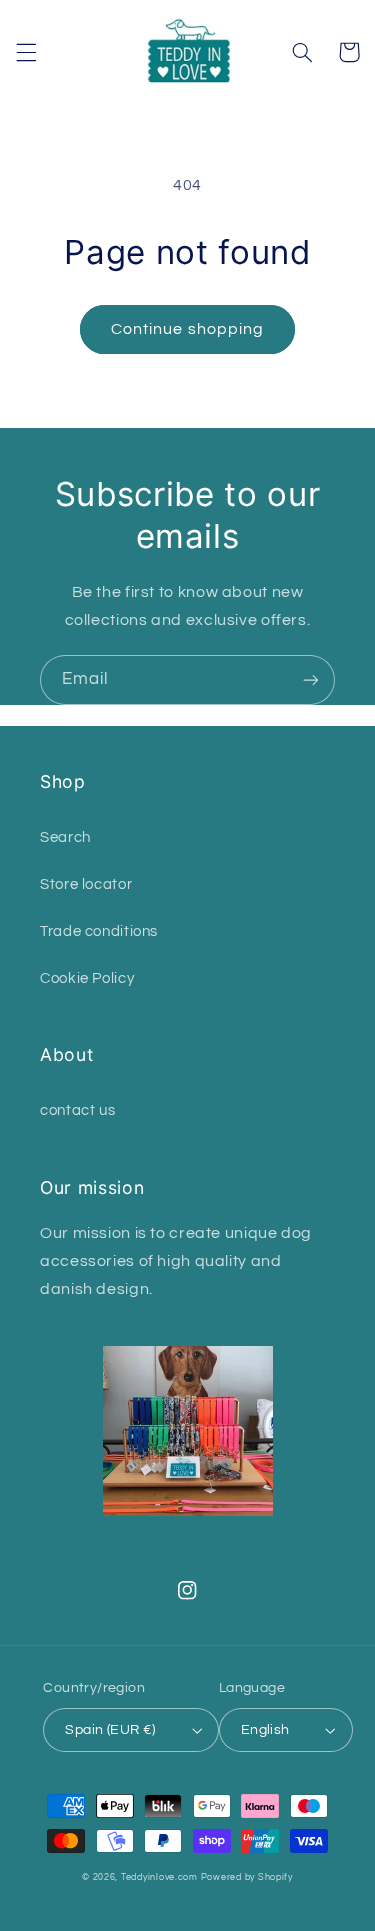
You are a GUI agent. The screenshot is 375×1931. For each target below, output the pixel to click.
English (265, 1730)
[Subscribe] (311, 679)
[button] (26, 52)
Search (65, 837)
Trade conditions (99, 931)
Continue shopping (187, 329)
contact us (77, 1110)
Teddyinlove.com (161, 1877)
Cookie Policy (87, 978)
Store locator (86, 884)
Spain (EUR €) (110, 1730)
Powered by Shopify (247, 1877)
